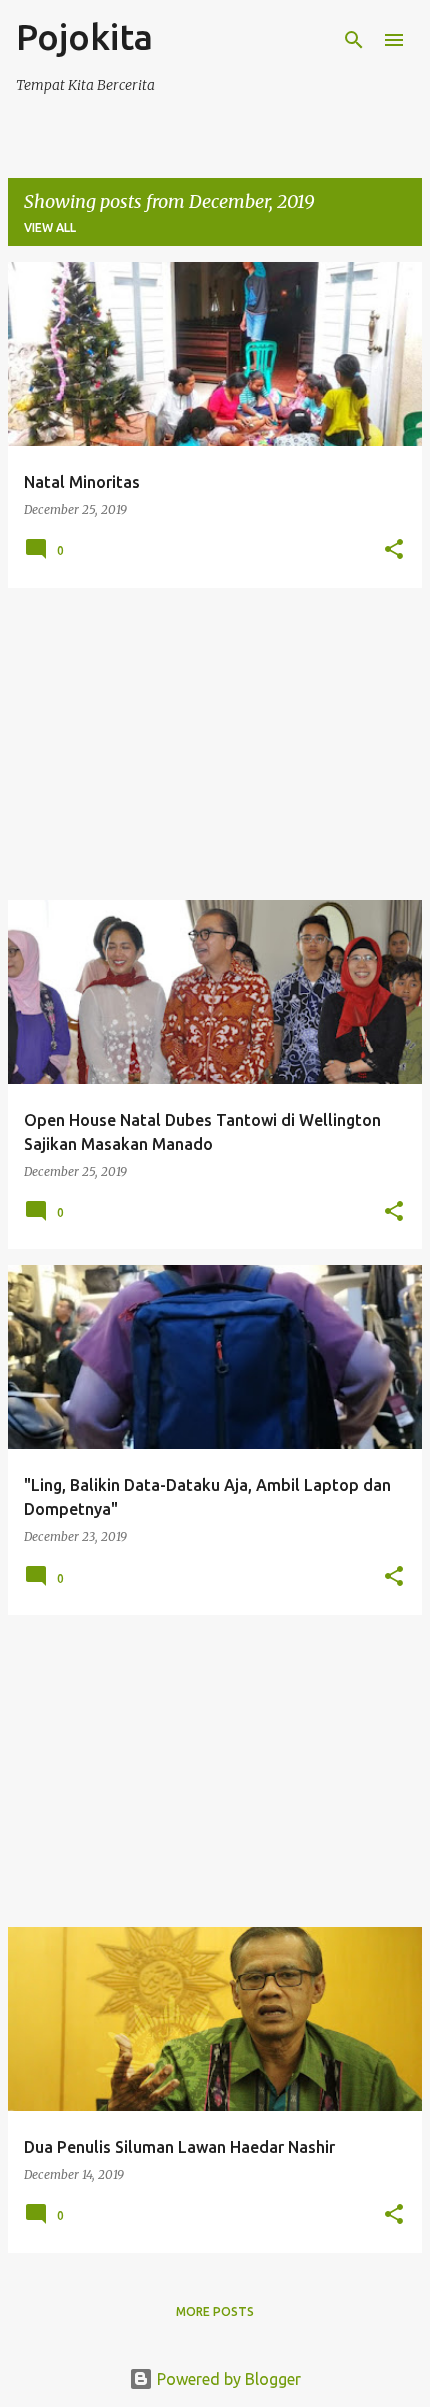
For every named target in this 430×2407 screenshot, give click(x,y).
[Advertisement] (215, 744)
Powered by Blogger (227, 2379)
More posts (215, 2311)
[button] (394, 550)
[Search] (354, 40)
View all (50, 227)
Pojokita (84, 36)
